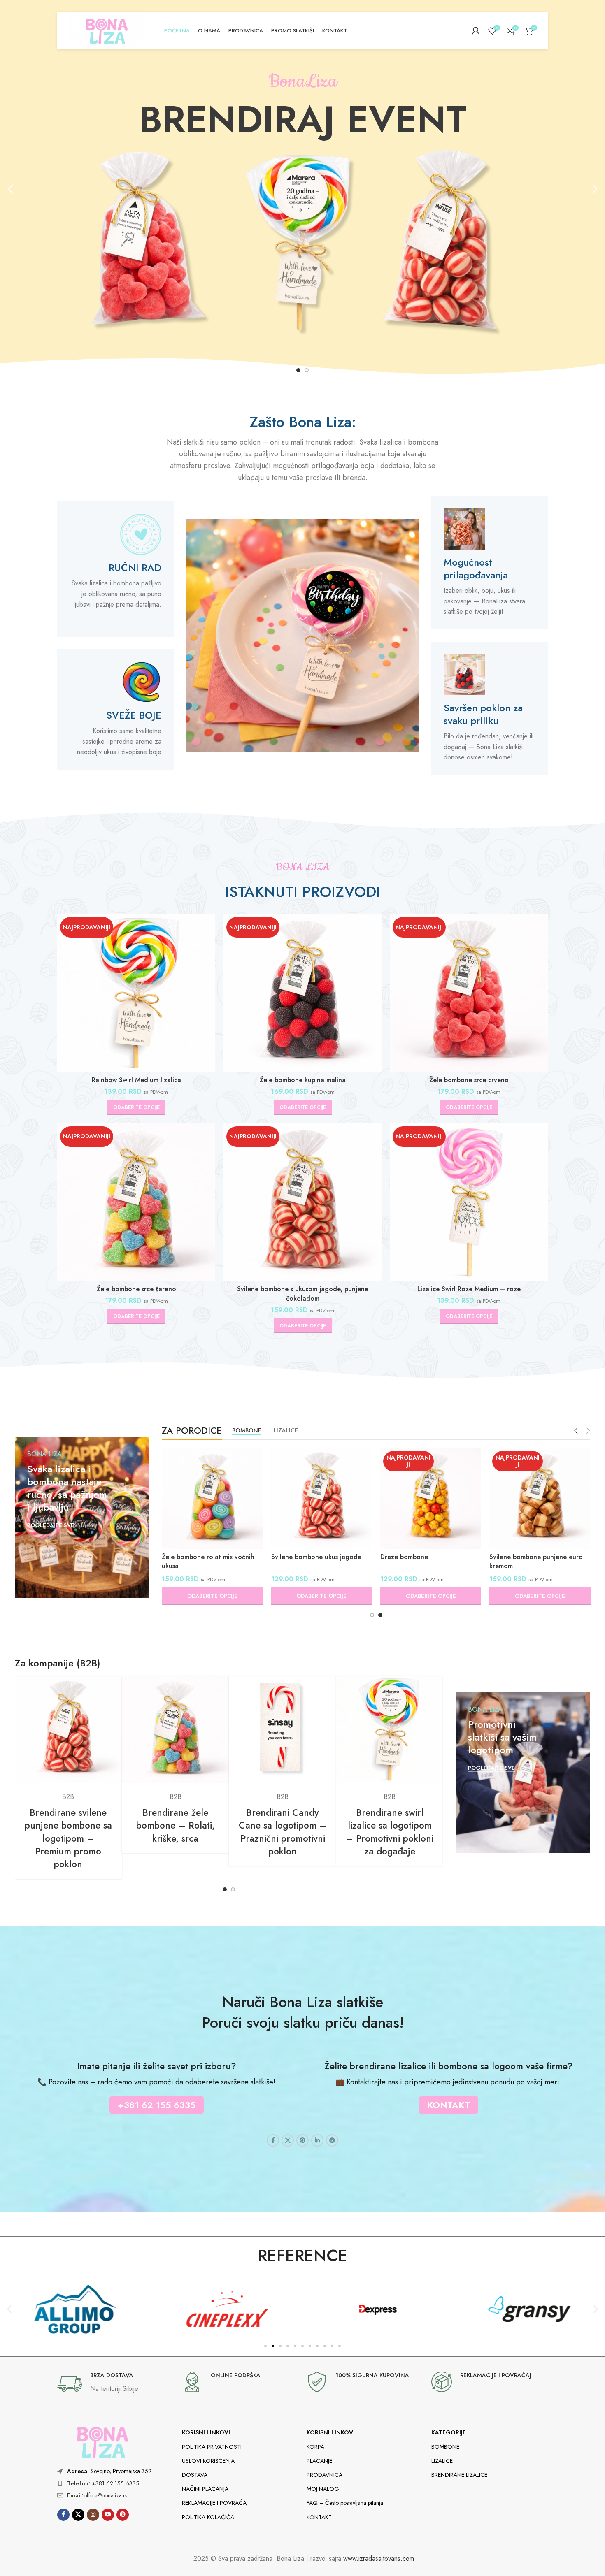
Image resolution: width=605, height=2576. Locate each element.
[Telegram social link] (332, 2140)
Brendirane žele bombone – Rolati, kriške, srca (176, 1825)
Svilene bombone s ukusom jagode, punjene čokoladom (303, 1294)
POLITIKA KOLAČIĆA (208, 2517)
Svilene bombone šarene (308, 1557)
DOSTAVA (195, 2475)
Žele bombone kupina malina (303, 1080)
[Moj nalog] (476, 31)
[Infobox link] (115, 2384)
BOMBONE (445, 2447)
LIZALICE (442, 2461)
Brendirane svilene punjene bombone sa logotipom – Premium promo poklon (68, 1838)
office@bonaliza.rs (97, 2495)
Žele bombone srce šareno (136, 1289)
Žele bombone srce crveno (469, 1080)
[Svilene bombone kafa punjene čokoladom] (212, 1498)
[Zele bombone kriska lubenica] (540, 1498)
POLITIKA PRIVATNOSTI (212, 2447)
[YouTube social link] (108, 2515)
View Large (112, 1686)
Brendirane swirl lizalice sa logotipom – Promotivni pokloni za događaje (390, 1832)
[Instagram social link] (93, 2515)
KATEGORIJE (449, 2432)
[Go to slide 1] (298, 370)
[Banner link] (82, 1517)
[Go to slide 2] (307, 370)
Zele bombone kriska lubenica (534, 1557)
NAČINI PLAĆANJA (205, 2489)
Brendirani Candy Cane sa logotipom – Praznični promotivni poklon (283, 1832)
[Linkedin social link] (317, 2140)
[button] (10, 189)
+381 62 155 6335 (103, 2483)
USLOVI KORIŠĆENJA (208, 2461)
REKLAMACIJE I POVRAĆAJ (215, 2503)
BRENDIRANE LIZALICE (459, 2475)
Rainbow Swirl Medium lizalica (136, 1080)
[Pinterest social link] (302, 2140)
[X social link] (288, 2140)
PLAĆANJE (319, 2461)
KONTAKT (319, 2517)
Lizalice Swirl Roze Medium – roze (469, 1289)
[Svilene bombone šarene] (321, 1498)
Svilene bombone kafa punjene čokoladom (208, 1561)
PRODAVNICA (325, 2475)
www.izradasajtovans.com (379, 2559)
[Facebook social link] (273, 2140)
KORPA (315, 2447)
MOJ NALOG (323, 2489)
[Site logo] (107, 30)
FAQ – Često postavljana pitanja (345, 2503)
